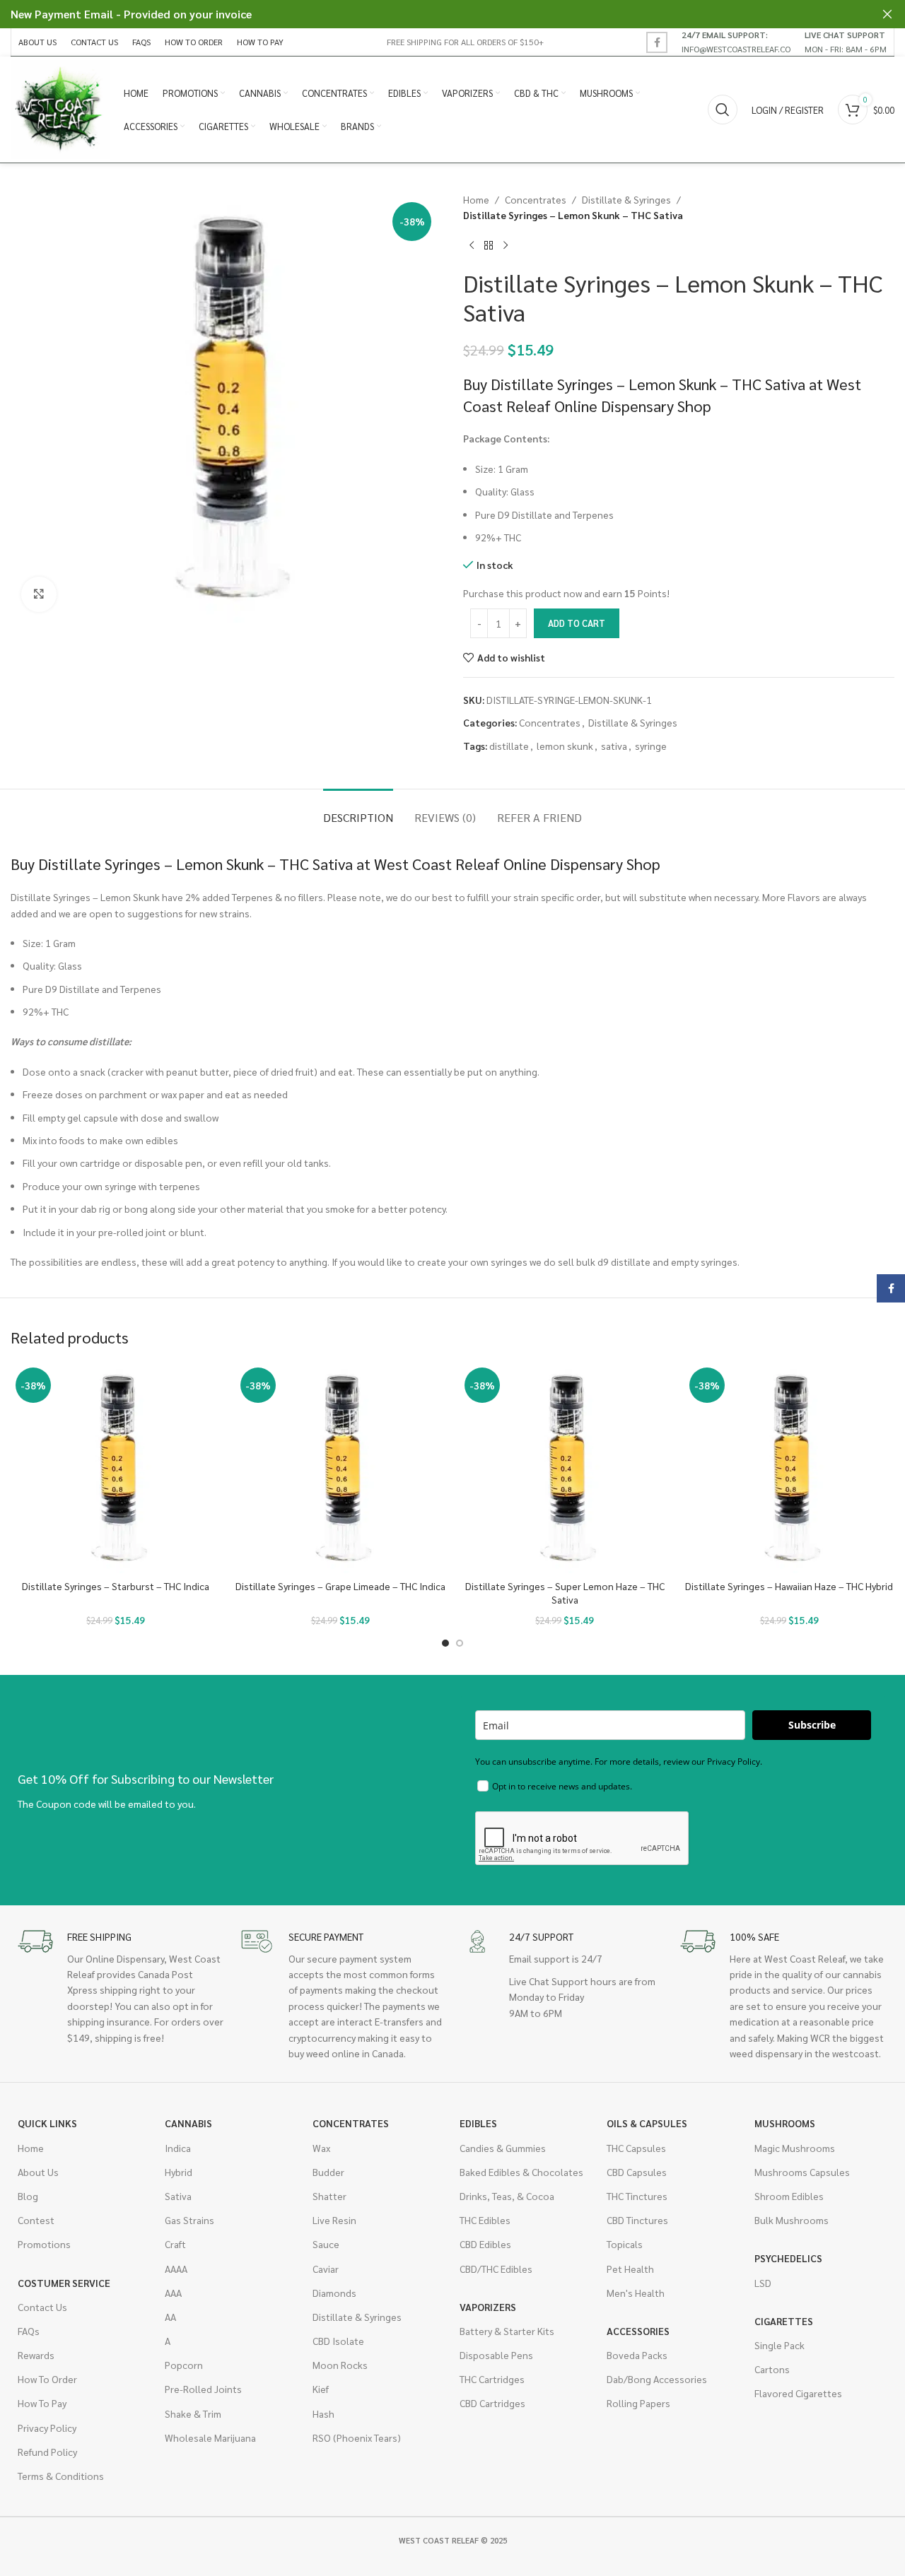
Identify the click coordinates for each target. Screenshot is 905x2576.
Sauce (326, 2244)
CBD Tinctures (637, 2220)
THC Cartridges (492, 2379)
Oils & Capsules (647, 2123)
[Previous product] (472, 246)
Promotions (44, 2244)
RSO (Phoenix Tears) (357, 2437)
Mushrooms (785, 2123)
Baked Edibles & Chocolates (521, 2172)
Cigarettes (784, 2321)
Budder (328, 2172)
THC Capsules (636, 2148)
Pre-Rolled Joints (203, 2389)
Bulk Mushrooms (792, 2220)
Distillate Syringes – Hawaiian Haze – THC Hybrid (789, 1586)
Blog (28, 2196)
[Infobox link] (736, 42)
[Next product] (506, 246)
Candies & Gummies (503, 2148)
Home (476, 199)
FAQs (29, 2331)
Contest (36, 2220)
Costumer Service (64, 2283)
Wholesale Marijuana (210, 2437)
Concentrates (536, 199)
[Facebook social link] (657, 42)
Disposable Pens (496, 2355)
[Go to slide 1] (445, 1643)
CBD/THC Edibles (496, 2269)
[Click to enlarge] (39, 594)
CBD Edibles (485, 2244)
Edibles (478, 2123)
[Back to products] (489, 246)
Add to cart (577, 623)
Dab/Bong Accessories (657, 2379)
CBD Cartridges (492, 2403)
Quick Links (47, 2123)
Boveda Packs (637, 2355)
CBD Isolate (338, 2341)
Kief (321, 2389)
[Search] (723, 110)
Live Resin (334, 2220)
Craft (175, 2244)
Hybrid (179, 2172)
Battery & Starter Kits (507, 2331)
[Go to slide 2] (460, 1643)
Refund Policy (47, 2452)
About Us (38, 2172)
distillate (509, 746)
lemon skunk (565, 746)
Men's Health (636, 2293)
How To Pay (42, 2403)
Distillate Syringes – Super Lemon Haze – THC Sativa (565, 1593)
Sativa (178, 2196)
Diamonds (334, 2293)
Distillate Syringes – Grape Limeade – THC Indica (340, 1586)
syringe (651, 746)
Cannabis (188, 2123)
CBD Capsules (637, 2172)
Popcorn (184, 2365)
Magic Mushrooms (795, 2148)
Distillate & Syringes (626, 199)
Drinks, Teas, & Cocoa (507, 2196)
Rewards (36, 2355)
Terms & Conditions (61, 2476)
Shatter (329, 2196)
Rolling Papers (638, 2403)
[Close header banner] (887, 14)
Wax (321, 2148)
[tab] (358, 810)
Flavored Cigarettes (798, 2393)
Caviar (326, 2269)
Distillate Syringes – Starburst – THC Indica (116, 1586)
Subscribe (812, 1725)
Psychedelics (788, 2258)
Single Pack (780, 2345)
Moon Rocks (340, 2365)
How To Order (47, 2379)
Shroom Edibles (789, 2196)
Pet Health (630, 2269)
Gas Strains (189, 2220)
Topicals (625, 2244)
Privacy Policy (47, 2428)
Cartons (772, 2369)
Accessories (638, 2331)
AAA (173, 2293)
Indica (178, 2148)
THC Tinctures (637, 2196)
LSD (763, 2283)
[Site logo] (60, 108)
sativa (614, 746)
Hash (323, 2413)
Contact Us (42, 2307)
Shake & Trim (193, 2413)
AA (170, 2317)
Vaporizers (488, 2307)
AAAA (176, 2269)
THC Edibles (485, 2220)
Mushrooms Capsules (802, 2172)
